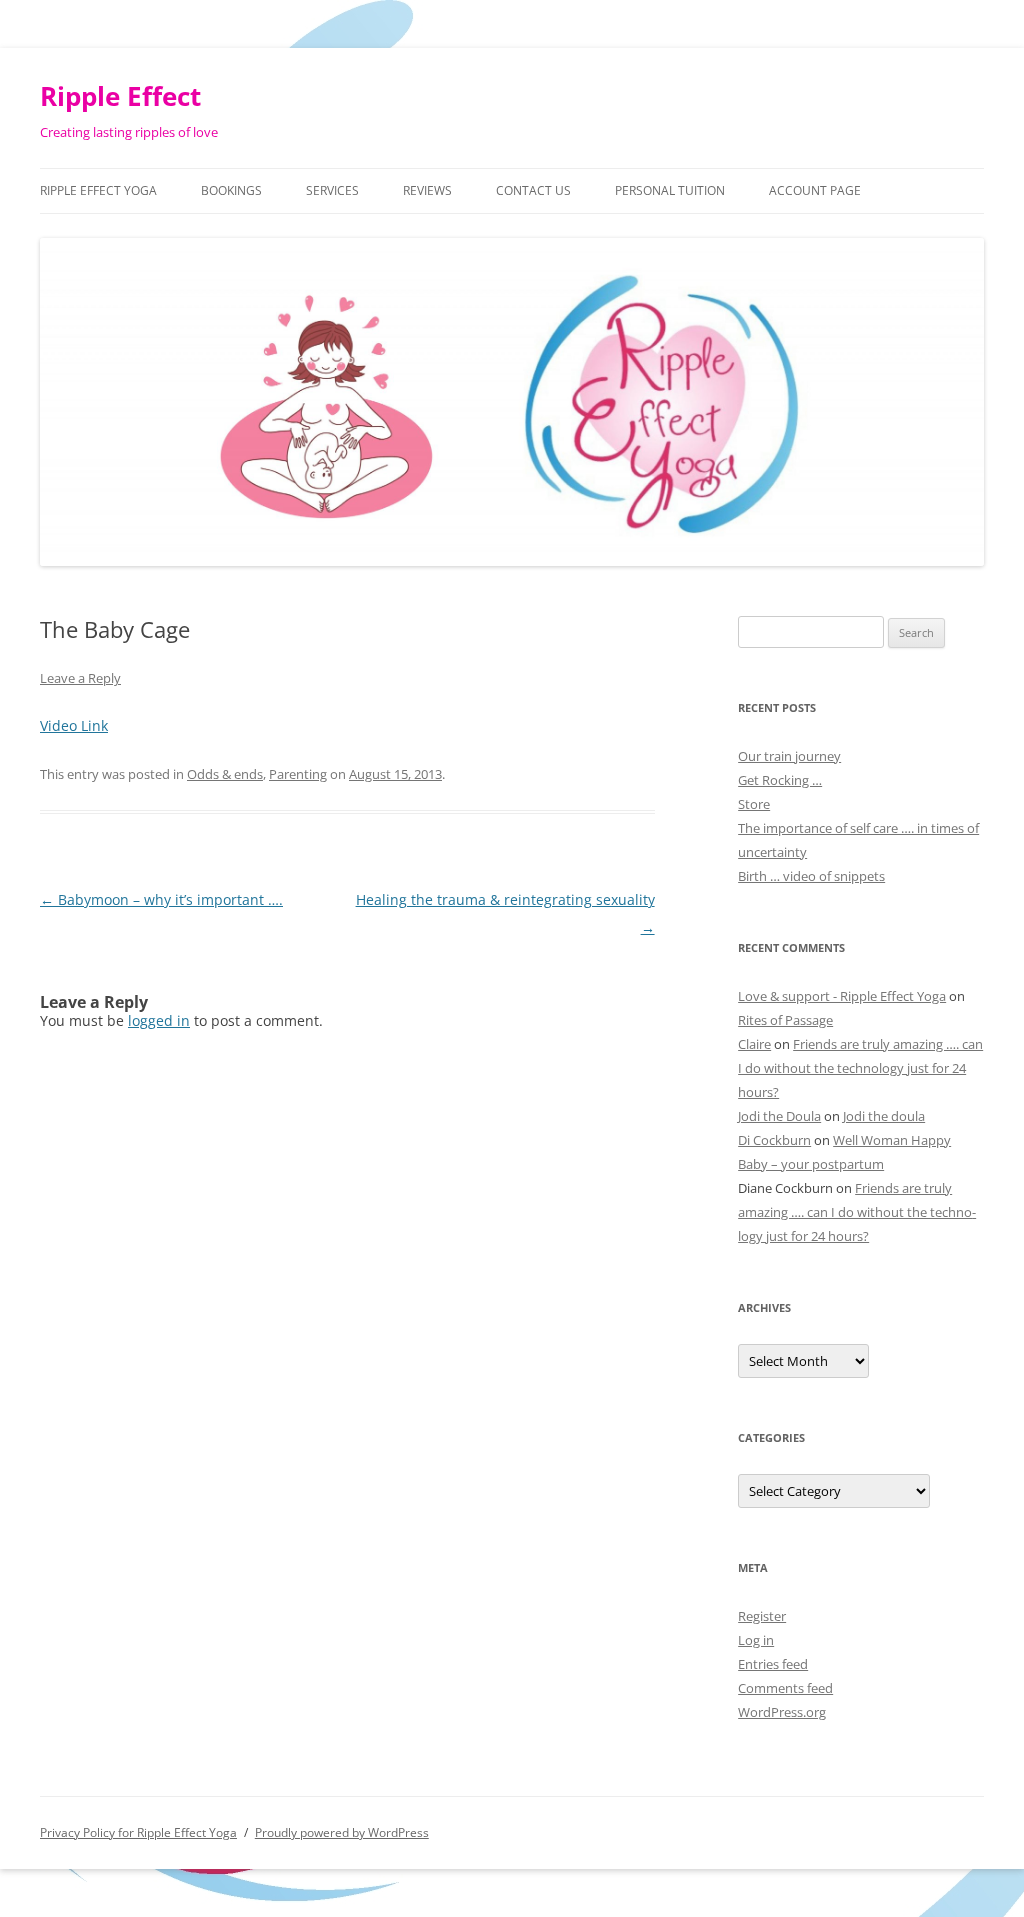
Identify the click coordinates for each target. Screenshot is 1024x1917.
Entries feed (773, 1664)
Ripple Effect (120, 96)
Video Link (74, 725)
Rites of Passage (785, 1020)
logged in (159, 1020)
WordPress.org (782, 1712)
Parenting (298, 774)
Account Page (815, 190)
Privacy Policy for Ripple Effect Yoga (138, 1832)
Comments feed (785, 1688)
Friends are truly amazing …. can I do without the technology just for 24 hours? (860, 1068)
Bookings (231, 190)
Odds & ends (225, 774)
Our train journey (789, 756)
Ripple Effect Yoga (98, 190)
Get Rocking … (780, 780)
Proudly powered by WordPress (342, 1832)
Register (762, 1616)
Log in (756, 1640)
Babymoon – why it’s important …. (161, 899)
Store (754, 804)
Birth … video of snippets (811, 876)
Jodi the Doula (779, 1116)
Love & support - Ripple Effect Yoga (842, 996)
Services (332, 190)
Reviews (427, 190)
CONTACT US (533, 190)
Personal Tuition (670, 190)
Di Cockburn (774, 1140)
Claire (754, 1044)
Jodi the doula (884, 1116)
